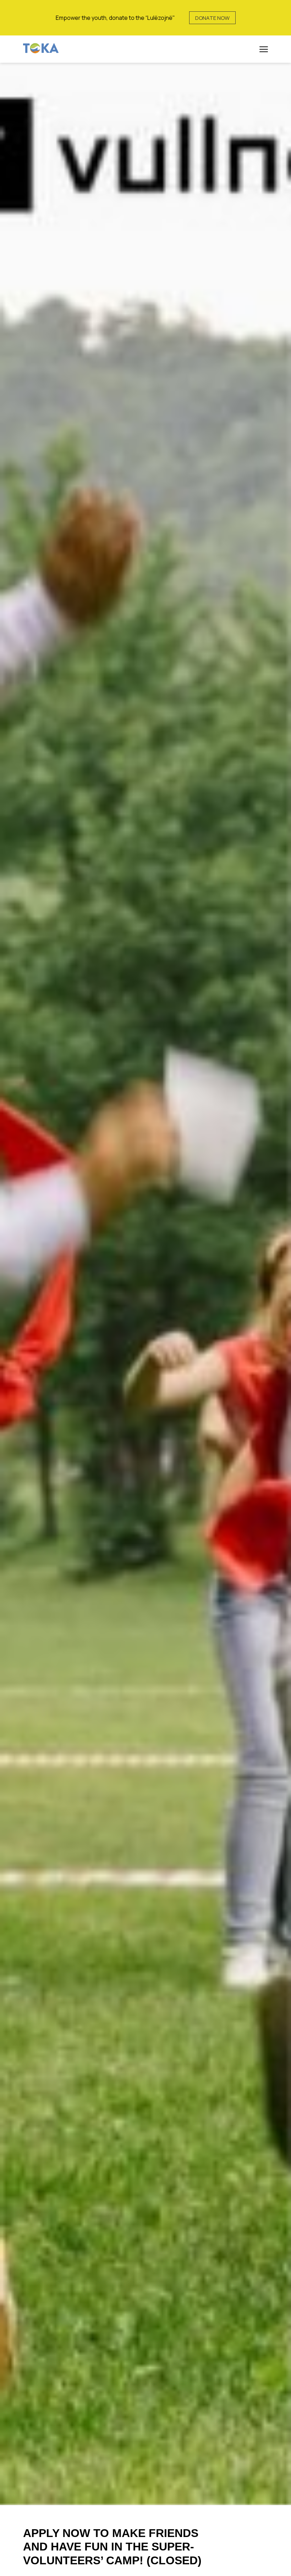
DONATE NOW (212, 18)
